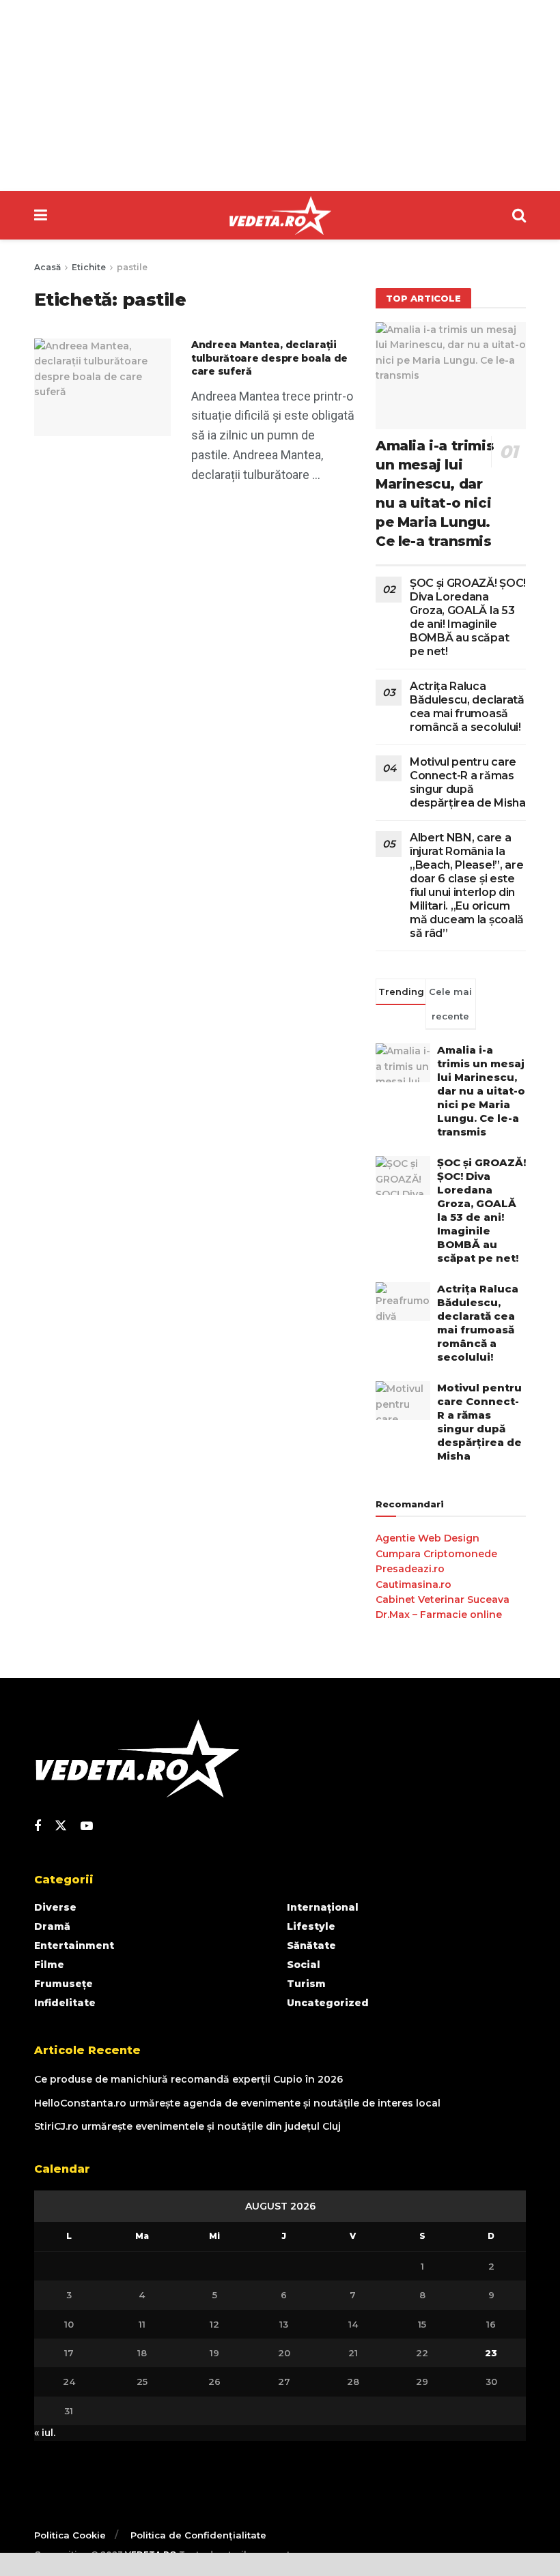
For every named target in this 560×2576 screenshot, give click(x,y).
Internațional (323, 1907)
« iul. (45, 2433)
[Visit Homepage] (280, 216)
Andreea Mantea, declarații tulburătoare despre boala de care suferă (269, 358)
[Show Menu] (41, 215)
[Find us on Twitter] (61, 1826)
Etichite (89, 267)
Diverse (55, 1907)
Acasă (47, 267)
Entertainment (74, 1945)
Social (304, 1965)
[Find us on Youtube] (87, 1826)
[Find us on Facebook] (38, 1826)
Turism (306, 1984)
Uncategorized (328, 2003)
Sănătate (311, 1945)
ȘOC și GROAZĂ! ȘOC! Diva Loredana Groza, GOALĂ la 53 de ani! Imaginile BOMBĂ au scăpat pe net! (468, 617)
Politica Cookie (70, 2535)
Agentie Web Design (428, 1538)
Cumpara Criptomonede (436, 1554)
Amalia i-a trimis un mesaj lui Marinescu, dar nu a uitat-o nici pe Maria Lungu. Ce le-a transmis (481, 1091)
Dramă (52, 1926)
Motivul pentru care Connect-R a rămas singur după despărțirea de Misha (468, 782)
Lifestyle (311, 1926)
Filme (49, 1965)
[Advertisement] (280, 96)
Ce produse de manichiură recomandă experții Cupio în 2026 (188, 2079)
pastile (132, 267)
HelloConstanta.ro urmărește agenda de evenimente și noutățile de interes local (237, 2103)
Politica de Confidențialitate (198, 2535)
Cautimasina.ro (414, 1584)
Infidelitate (65, 2003)
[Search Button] (519, 215)
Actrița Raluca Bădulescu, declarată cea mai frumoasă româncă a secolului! (467, 707)
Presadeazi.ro (410, 1569)
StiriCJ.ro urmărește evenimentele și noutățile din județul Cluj (187, 2126)
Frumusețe (64, 1984)
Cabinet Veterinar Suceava (443, 1600)
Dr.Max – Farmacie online (439, 1615)
